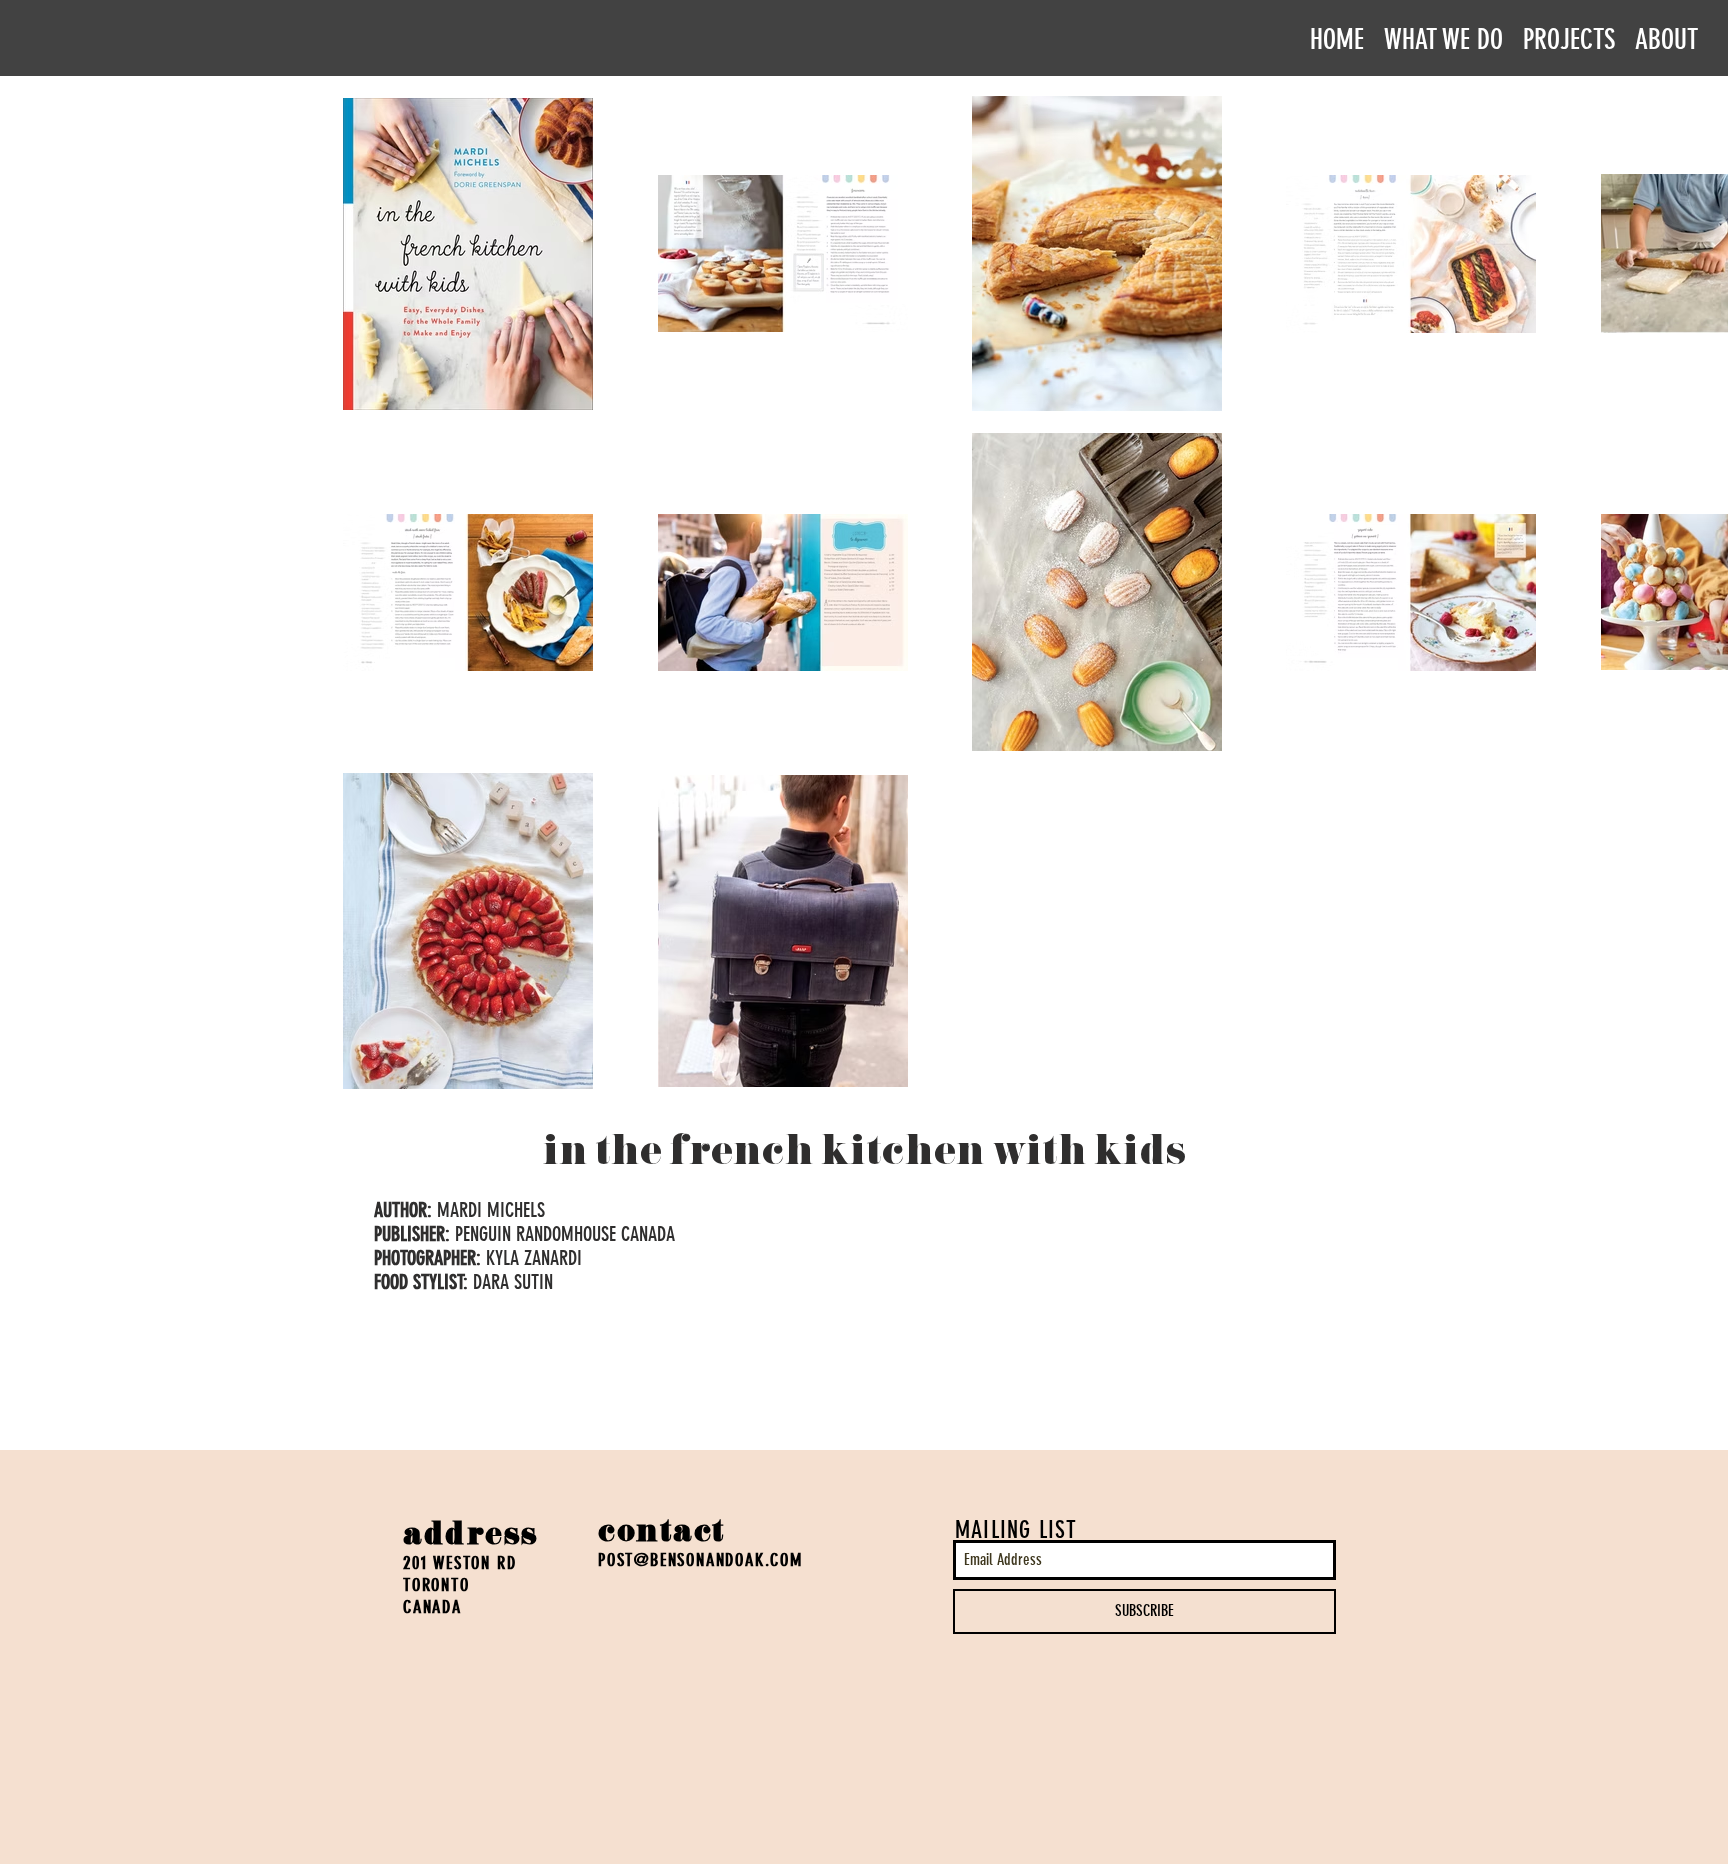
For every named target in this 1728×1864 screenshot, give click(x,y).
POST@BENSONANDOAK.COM (700, 1560)
